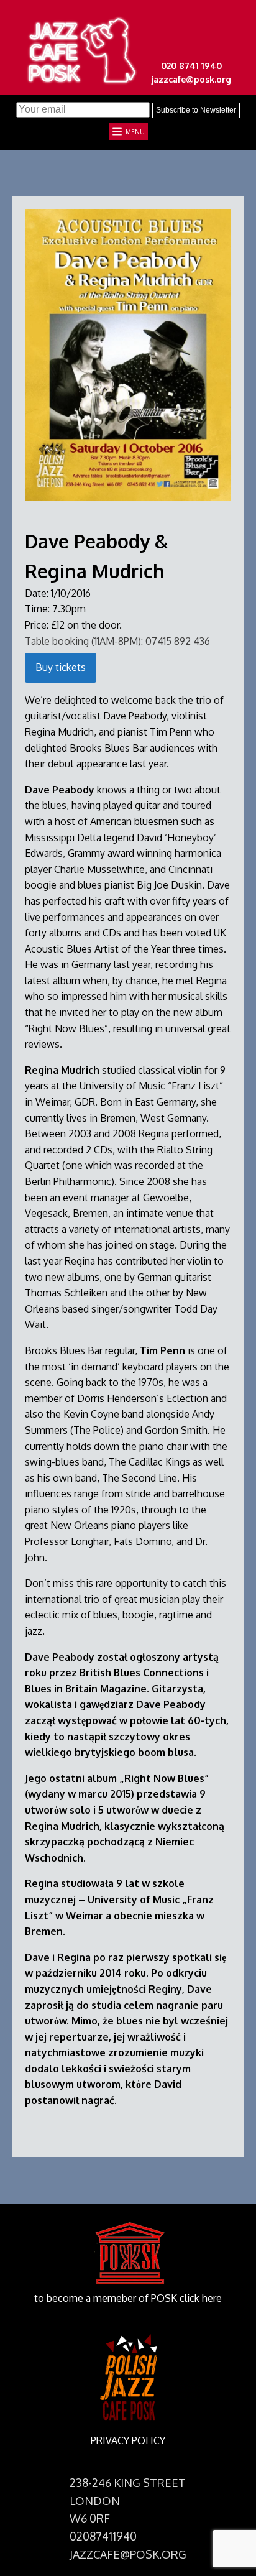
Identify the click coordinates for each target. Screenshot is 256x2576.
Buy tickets (61, 667)
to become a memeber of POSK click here (128, 2298)
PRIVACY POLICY (128, 2440)
